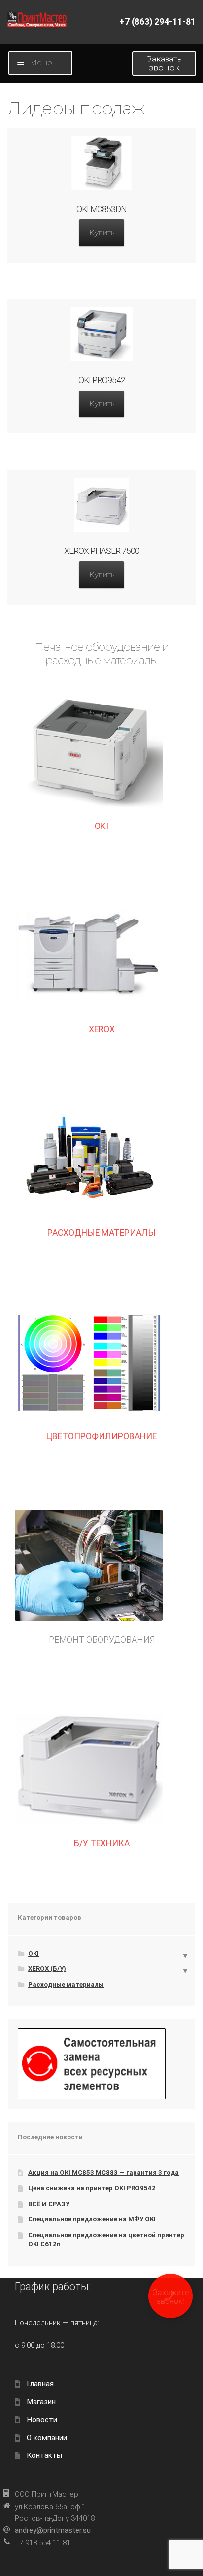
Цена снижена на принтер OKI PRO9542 (92, 2188)
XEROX (102, 1029)
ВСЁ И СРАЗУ (49, 2204)
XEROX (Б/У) (47, 1969)
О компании (47, 2438)
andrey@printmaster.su (53, 2530)
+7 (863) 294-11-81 (157, 22)
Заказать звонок (164, 63)
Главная (40, 2384)
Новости (42, 2420)
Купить (102, 232)
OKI (101, 826)
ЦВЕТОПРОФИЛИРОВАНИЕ (101, 1436)
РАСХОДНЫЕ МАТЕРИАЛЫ (101, 1233)
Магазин (41, 2402)
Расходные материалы (66, 1984)
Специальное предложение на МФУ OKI (92, 2219)
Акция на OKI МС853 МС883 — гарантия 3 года (103, 2172)
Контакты (44, 2455)
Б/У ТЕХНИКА (102, 1843)
